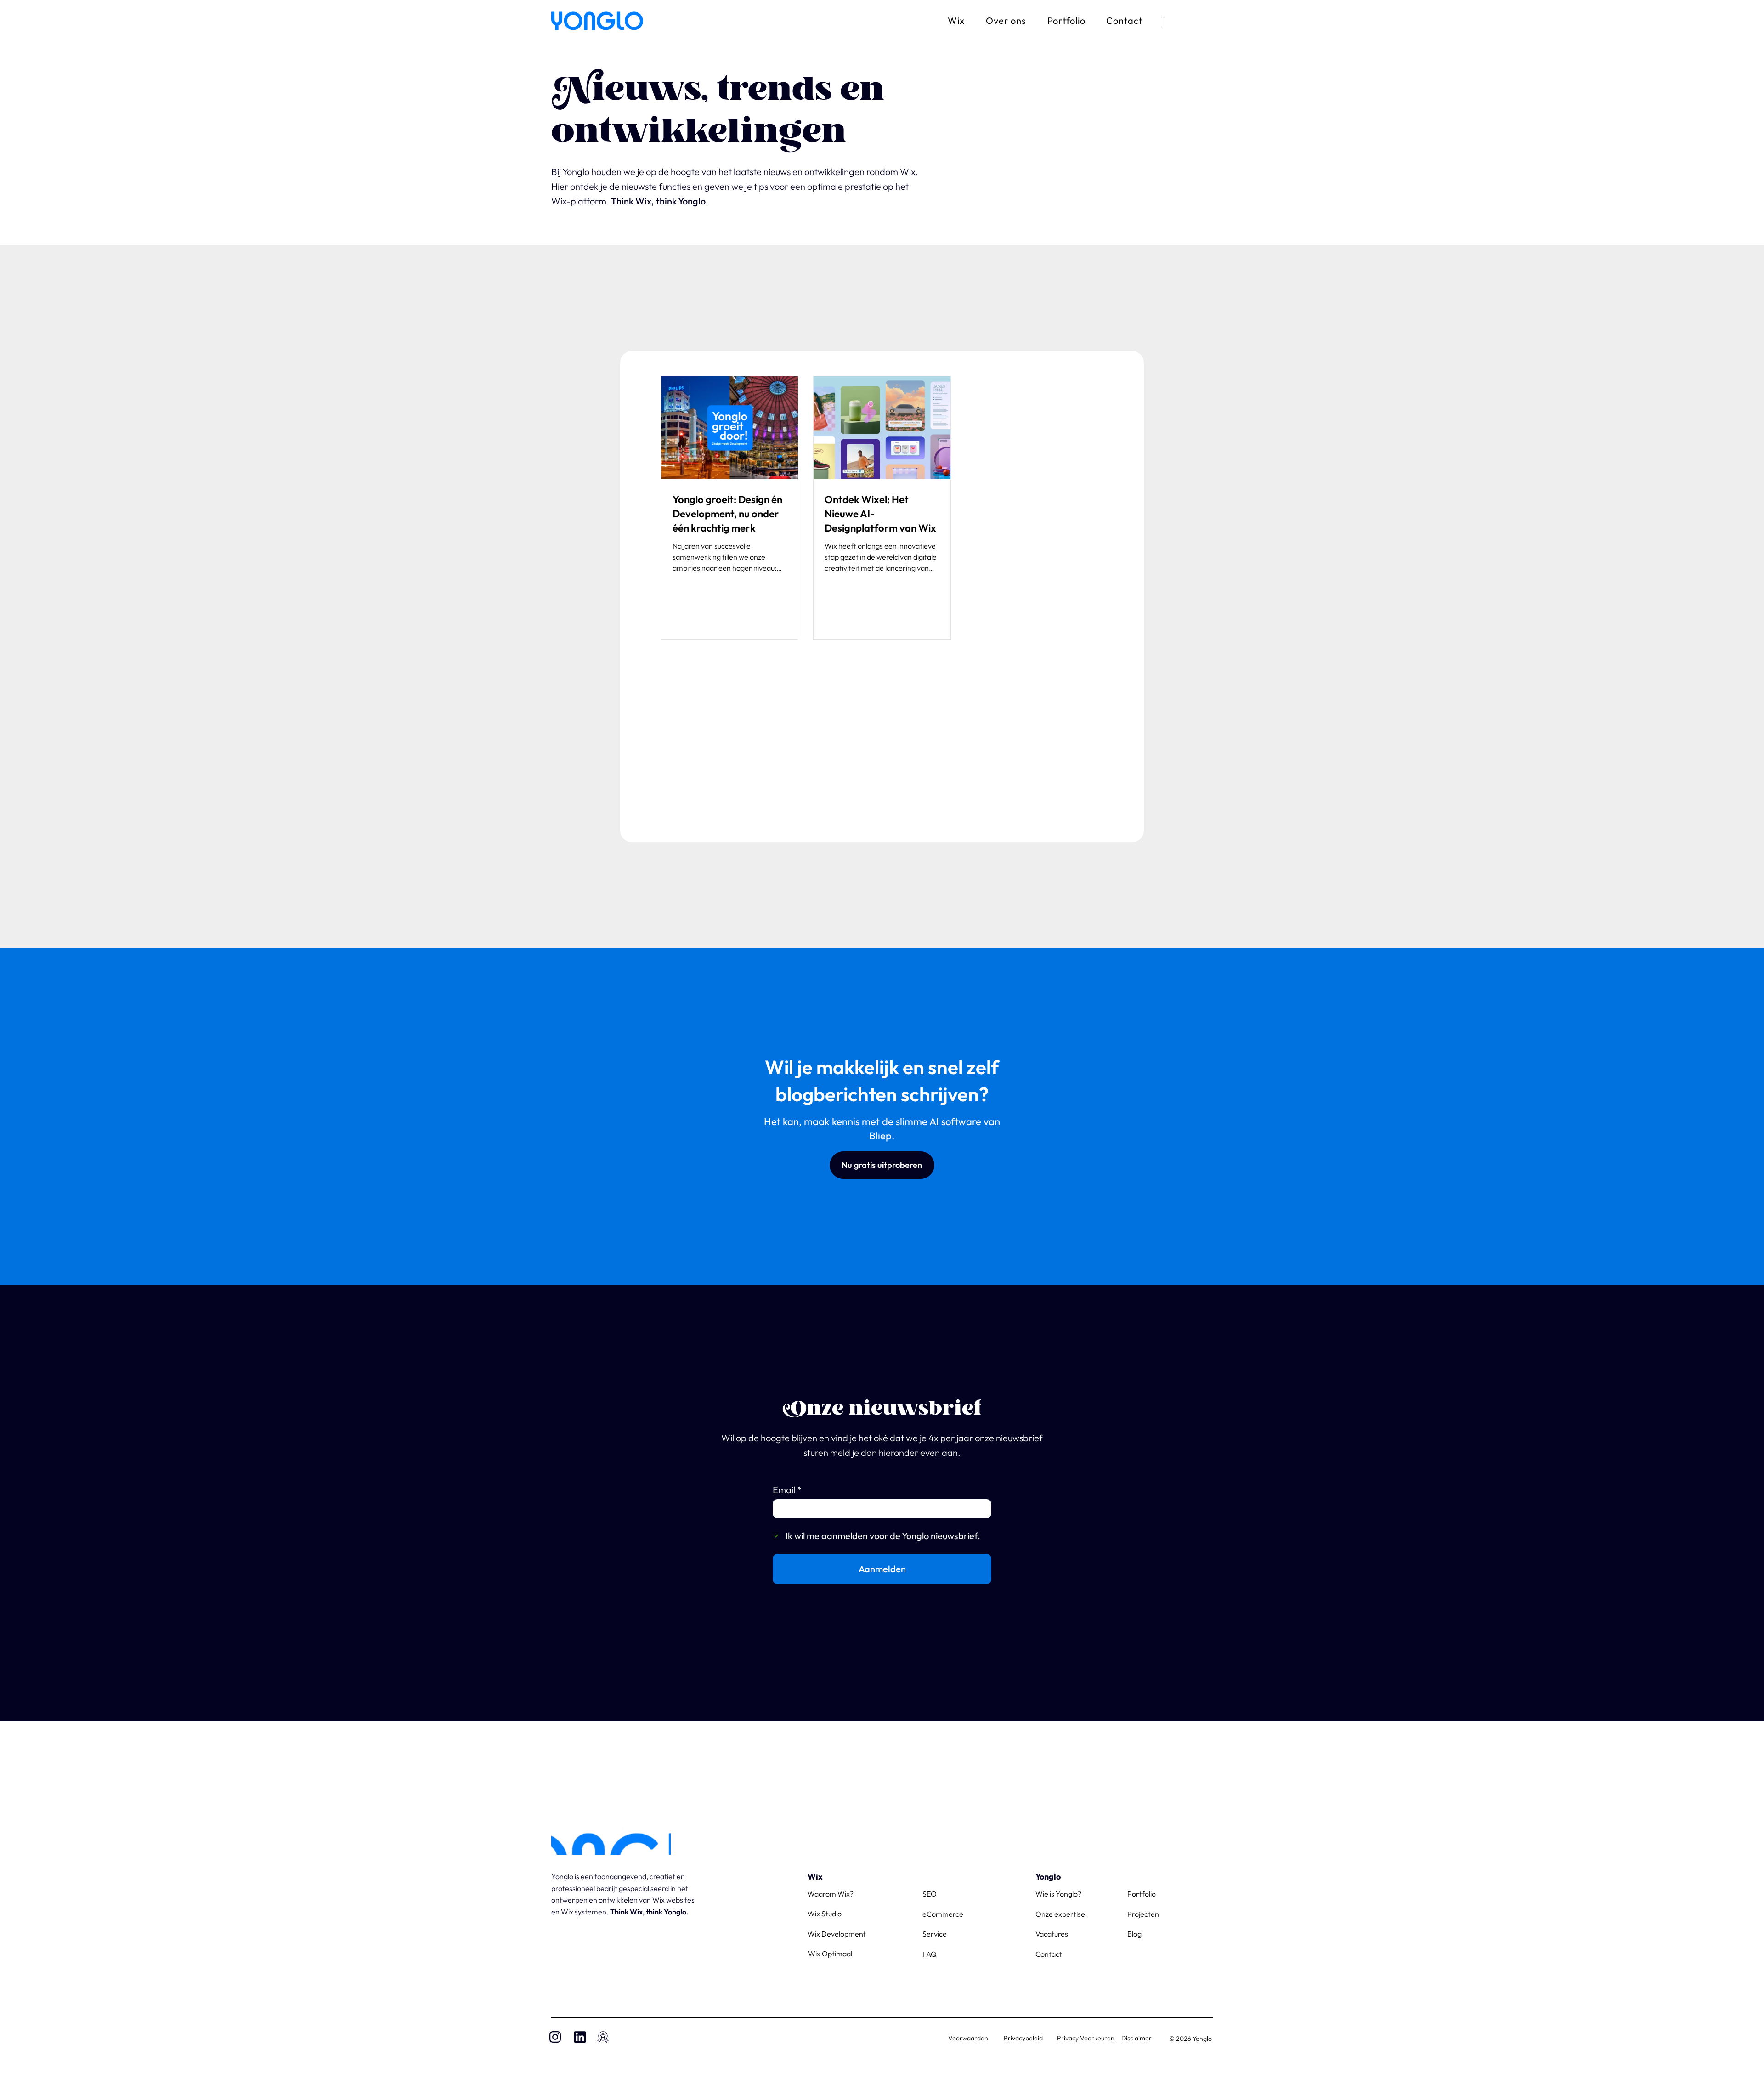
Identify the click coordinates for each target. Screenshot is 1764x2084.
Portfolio (1674, 56)
